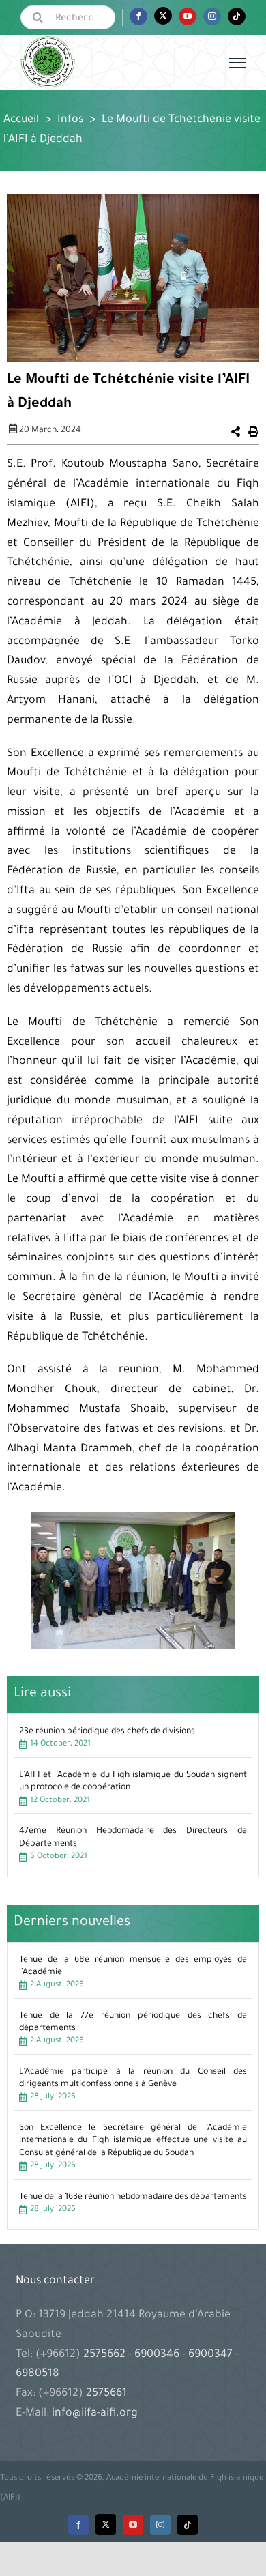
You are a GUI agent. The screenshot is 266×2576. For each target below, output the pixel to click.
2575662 (106, 2355)
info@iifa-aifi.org (95, 2414)
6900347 (210, 2355)
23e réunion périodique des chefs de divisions (107, 1732)
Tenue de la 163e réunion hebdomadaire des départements (133, 2197)
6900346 (157, 2355)
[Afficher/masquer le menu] (237, 63)
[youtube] (133, 2525)
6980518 (38, 2374)
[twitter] (106, 2524)
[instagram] (160, 2525)
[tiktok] (188, 2525)
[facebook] (78, 2525)
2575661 (106, 2394)
